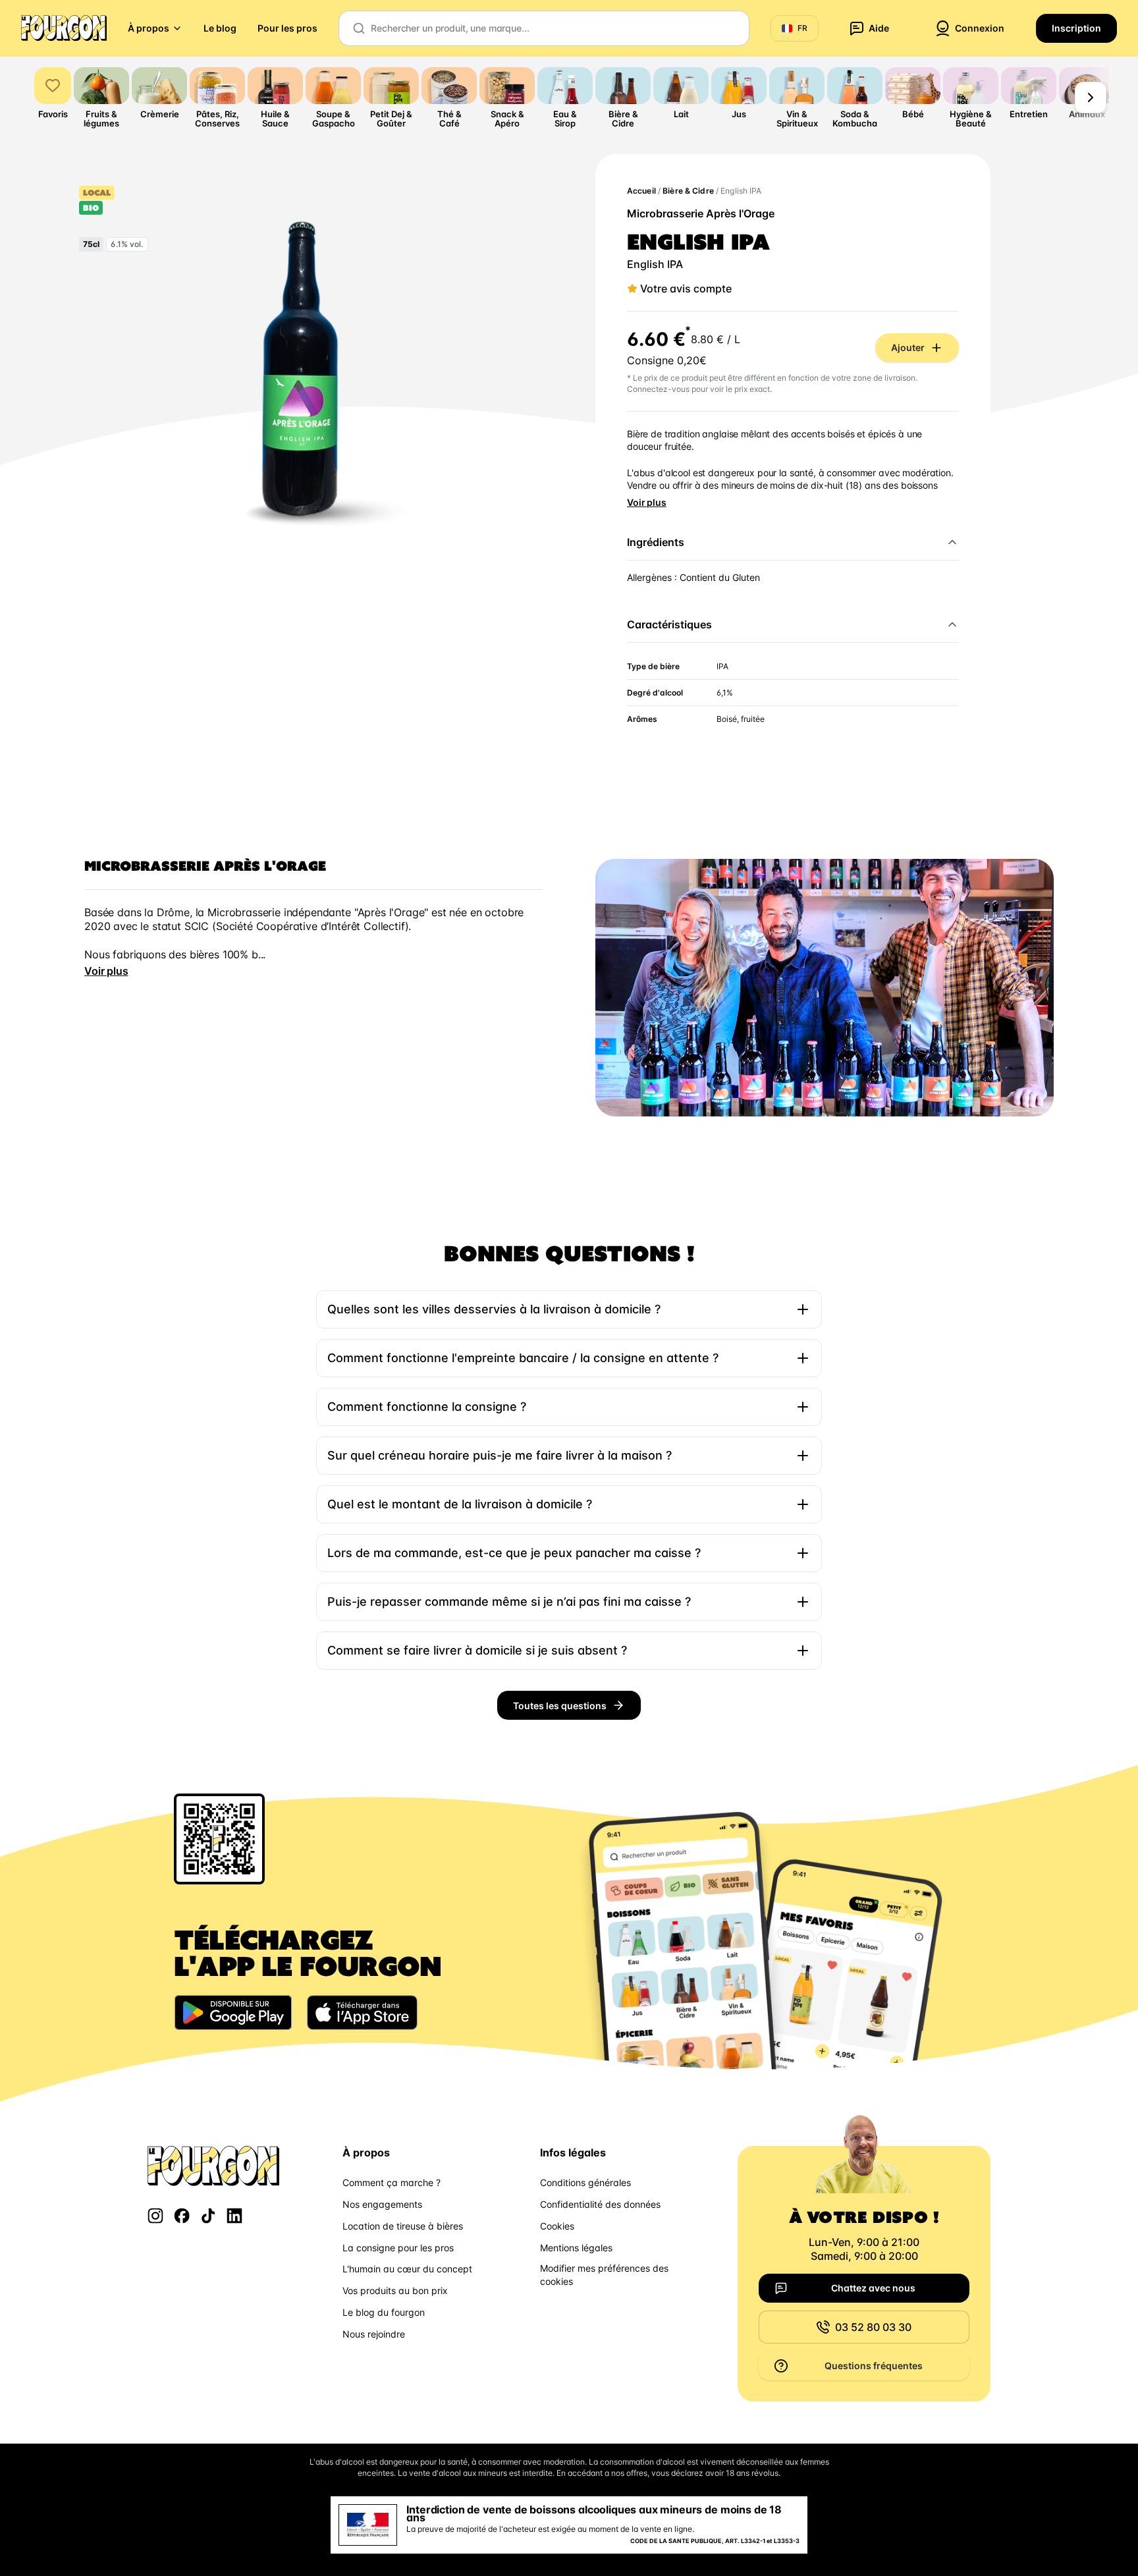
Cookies (557, 2226)
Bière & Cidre (688, 191)
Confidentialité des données (600, 2204)
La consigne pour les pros (398, 2248)
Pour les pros (287, 28)
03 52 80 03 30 (873, 2327)
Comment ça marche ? (392, 2182)
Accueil (641, 191)
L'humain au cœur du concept (407, 2269)
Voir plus (647, 502)
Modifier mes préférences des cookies (604, 2275)
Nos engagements (382, 2204)
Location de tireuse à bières (403, 2226)
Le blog (220, 28)
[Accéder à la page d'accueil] (64, 28)
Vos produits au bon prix (395, 2290)
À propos (149, 28)
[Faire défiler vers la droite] (1091, 97)
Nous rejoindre (374, 2334)
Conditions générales (585, 2182)
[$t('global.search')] (359, 28)
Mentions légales (576, 2248)
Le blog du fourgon (384, 2312)
